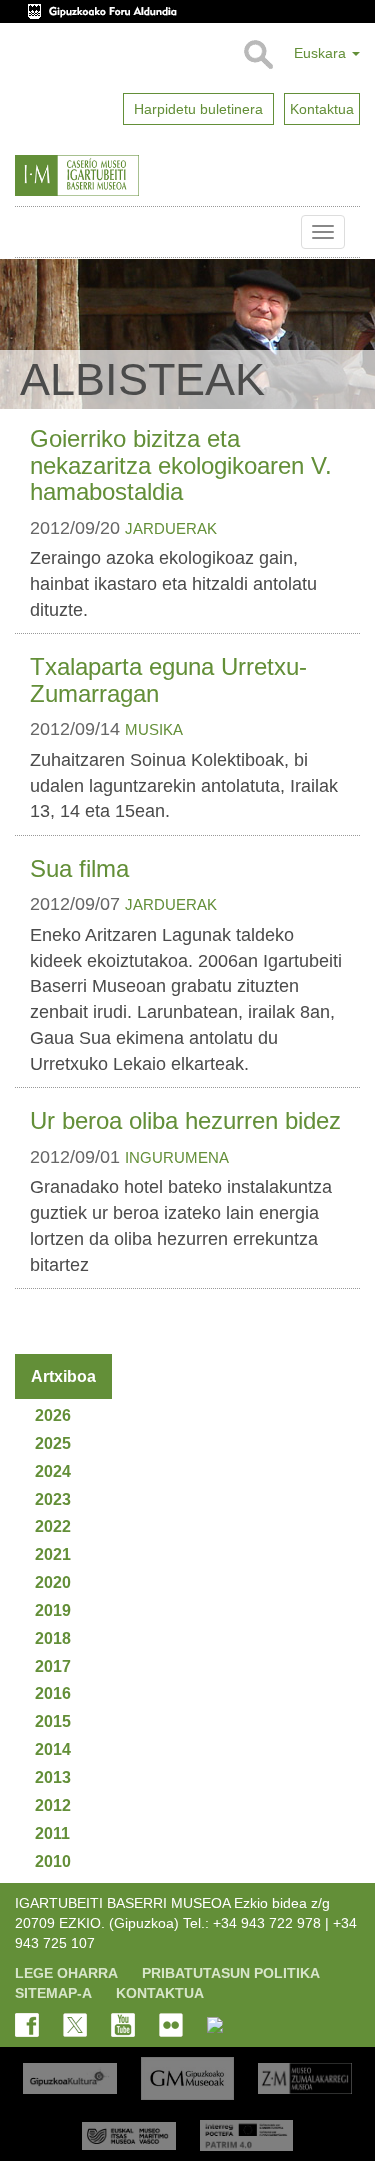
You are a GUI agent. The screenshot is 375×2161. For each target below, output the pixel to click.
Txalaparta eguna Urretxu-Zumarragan (168, 679)
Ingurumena (177, 1157)
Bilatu (257, 55)
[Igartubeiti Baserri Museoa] (118, 176)
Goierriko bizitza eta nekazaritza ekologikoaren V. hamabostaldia (181, 465)
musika (154, 729)
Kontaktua (160, 1993)
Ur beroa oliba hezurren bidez (185, 1120)
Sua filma (79, 868)
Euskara (322, 53)
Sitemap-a (53, 1993)
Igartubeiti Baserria (30, 232)
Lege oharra (66, 1973)
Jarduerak (171, 528)
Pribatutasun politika (231, 1973)
